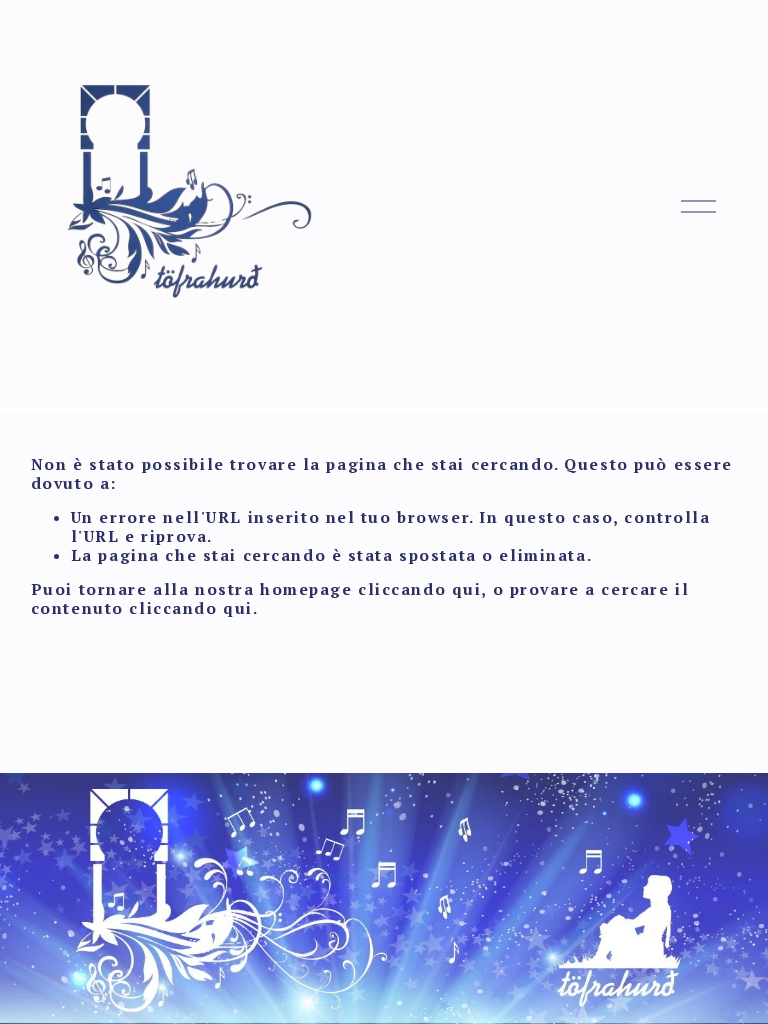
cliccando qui (419, 589)
